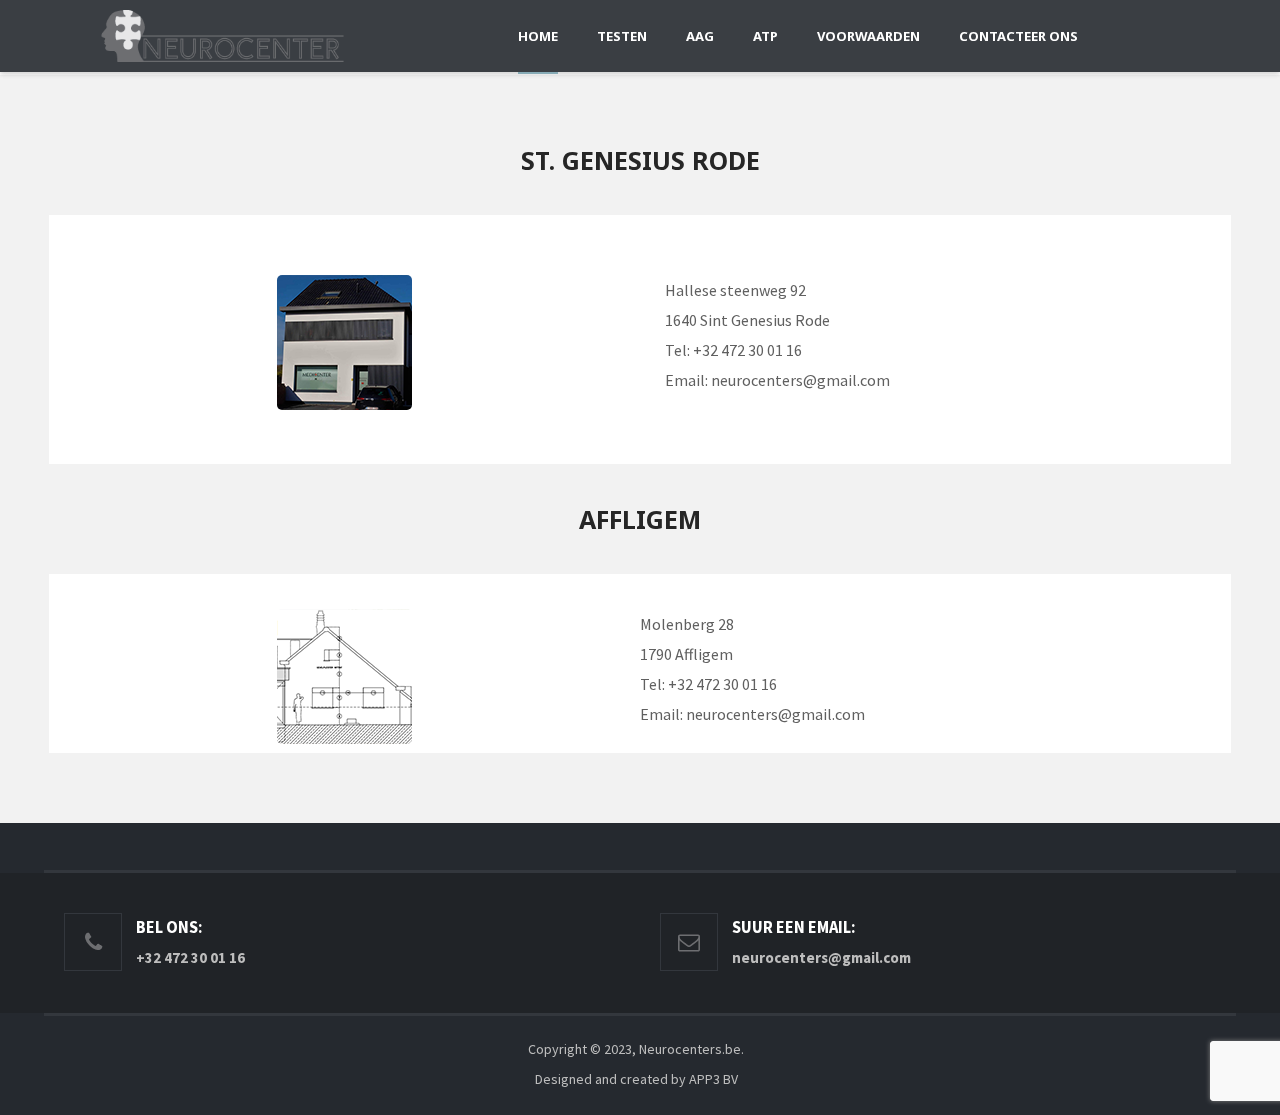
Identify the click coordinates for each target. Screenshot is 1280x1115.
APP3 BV (713, 1079)
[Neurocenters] (222, 36)
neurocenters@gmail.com (800, 380)
